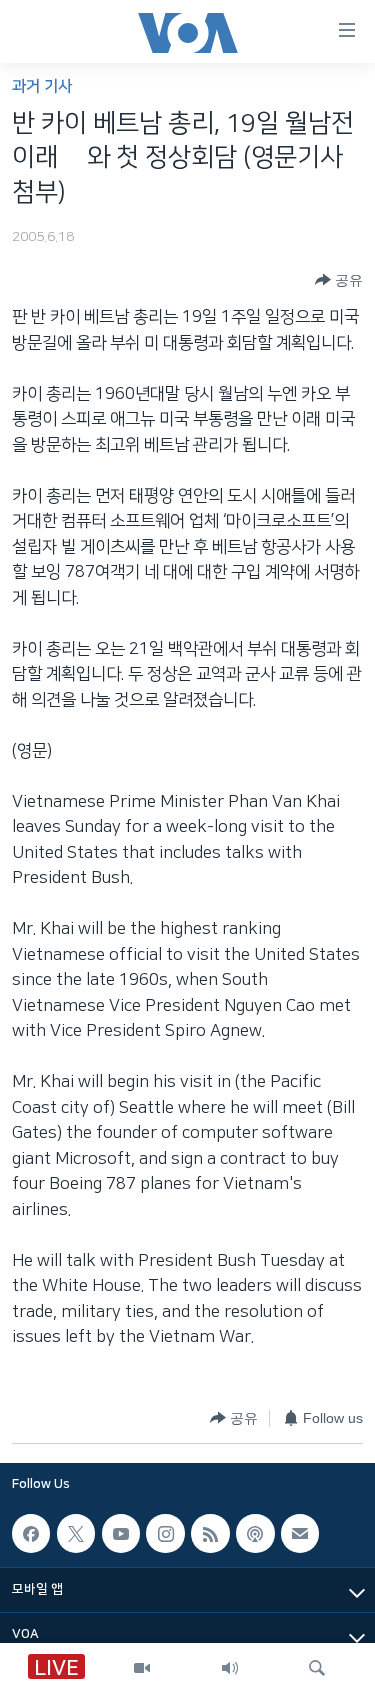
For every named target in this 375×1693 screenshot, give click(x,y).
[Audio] (230, 1668)
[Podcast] (255, 1534)
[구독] (300, 1534)
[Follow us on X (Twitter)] (76, 1534)
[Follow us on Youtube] (121, 1534)
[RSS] (210, 1534)
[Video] (142, 1668)
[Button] (339, 280)
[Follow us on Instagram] (165, 1534)
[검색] (317, 1668)
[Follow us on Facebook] (31, 1534)
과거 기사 (42, 86)
